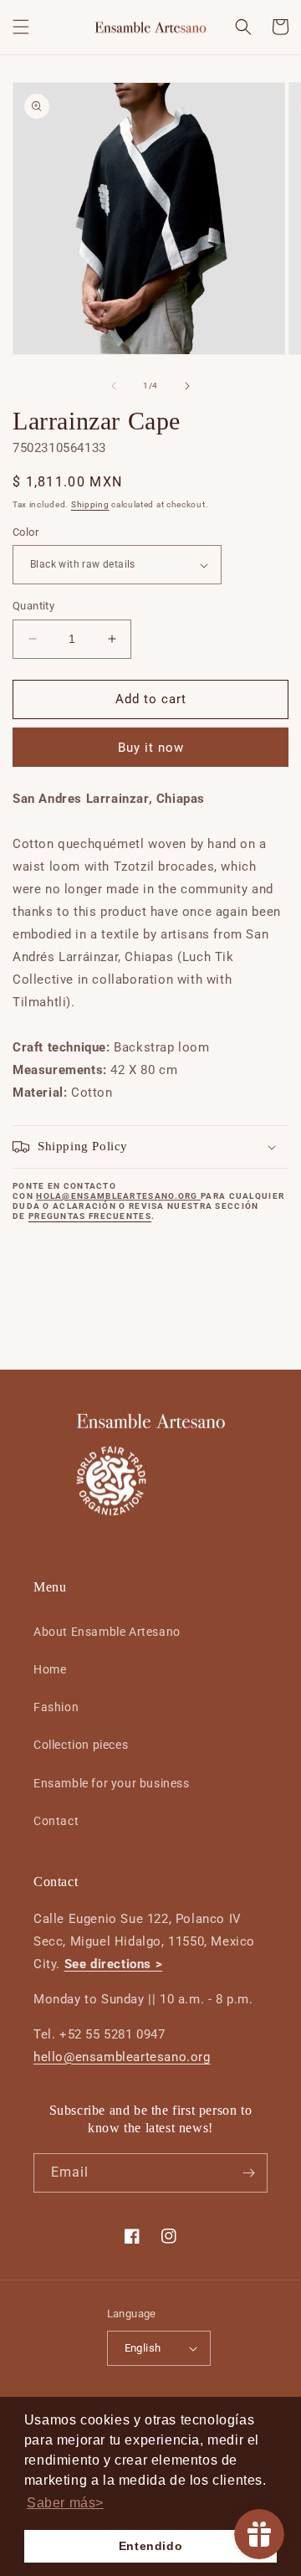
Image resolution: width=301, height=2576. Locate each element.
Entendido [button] (150, 2546)
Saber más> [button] (65, 2503)
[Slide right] (187, 386)
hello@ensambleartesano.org (122, 2057)
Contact (56, 1821)
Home (50, 1669)
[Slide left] (114, 386)
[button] (21, 27)
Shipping (90, 504)
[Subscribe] (248, 2173)
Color (26, 532)
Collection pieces (81, 1745)
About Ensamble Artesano (107, 1632)
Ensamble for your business (112, 1783)
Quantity (33, 606)
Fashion (56, 1707)
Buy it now (151, 748)
